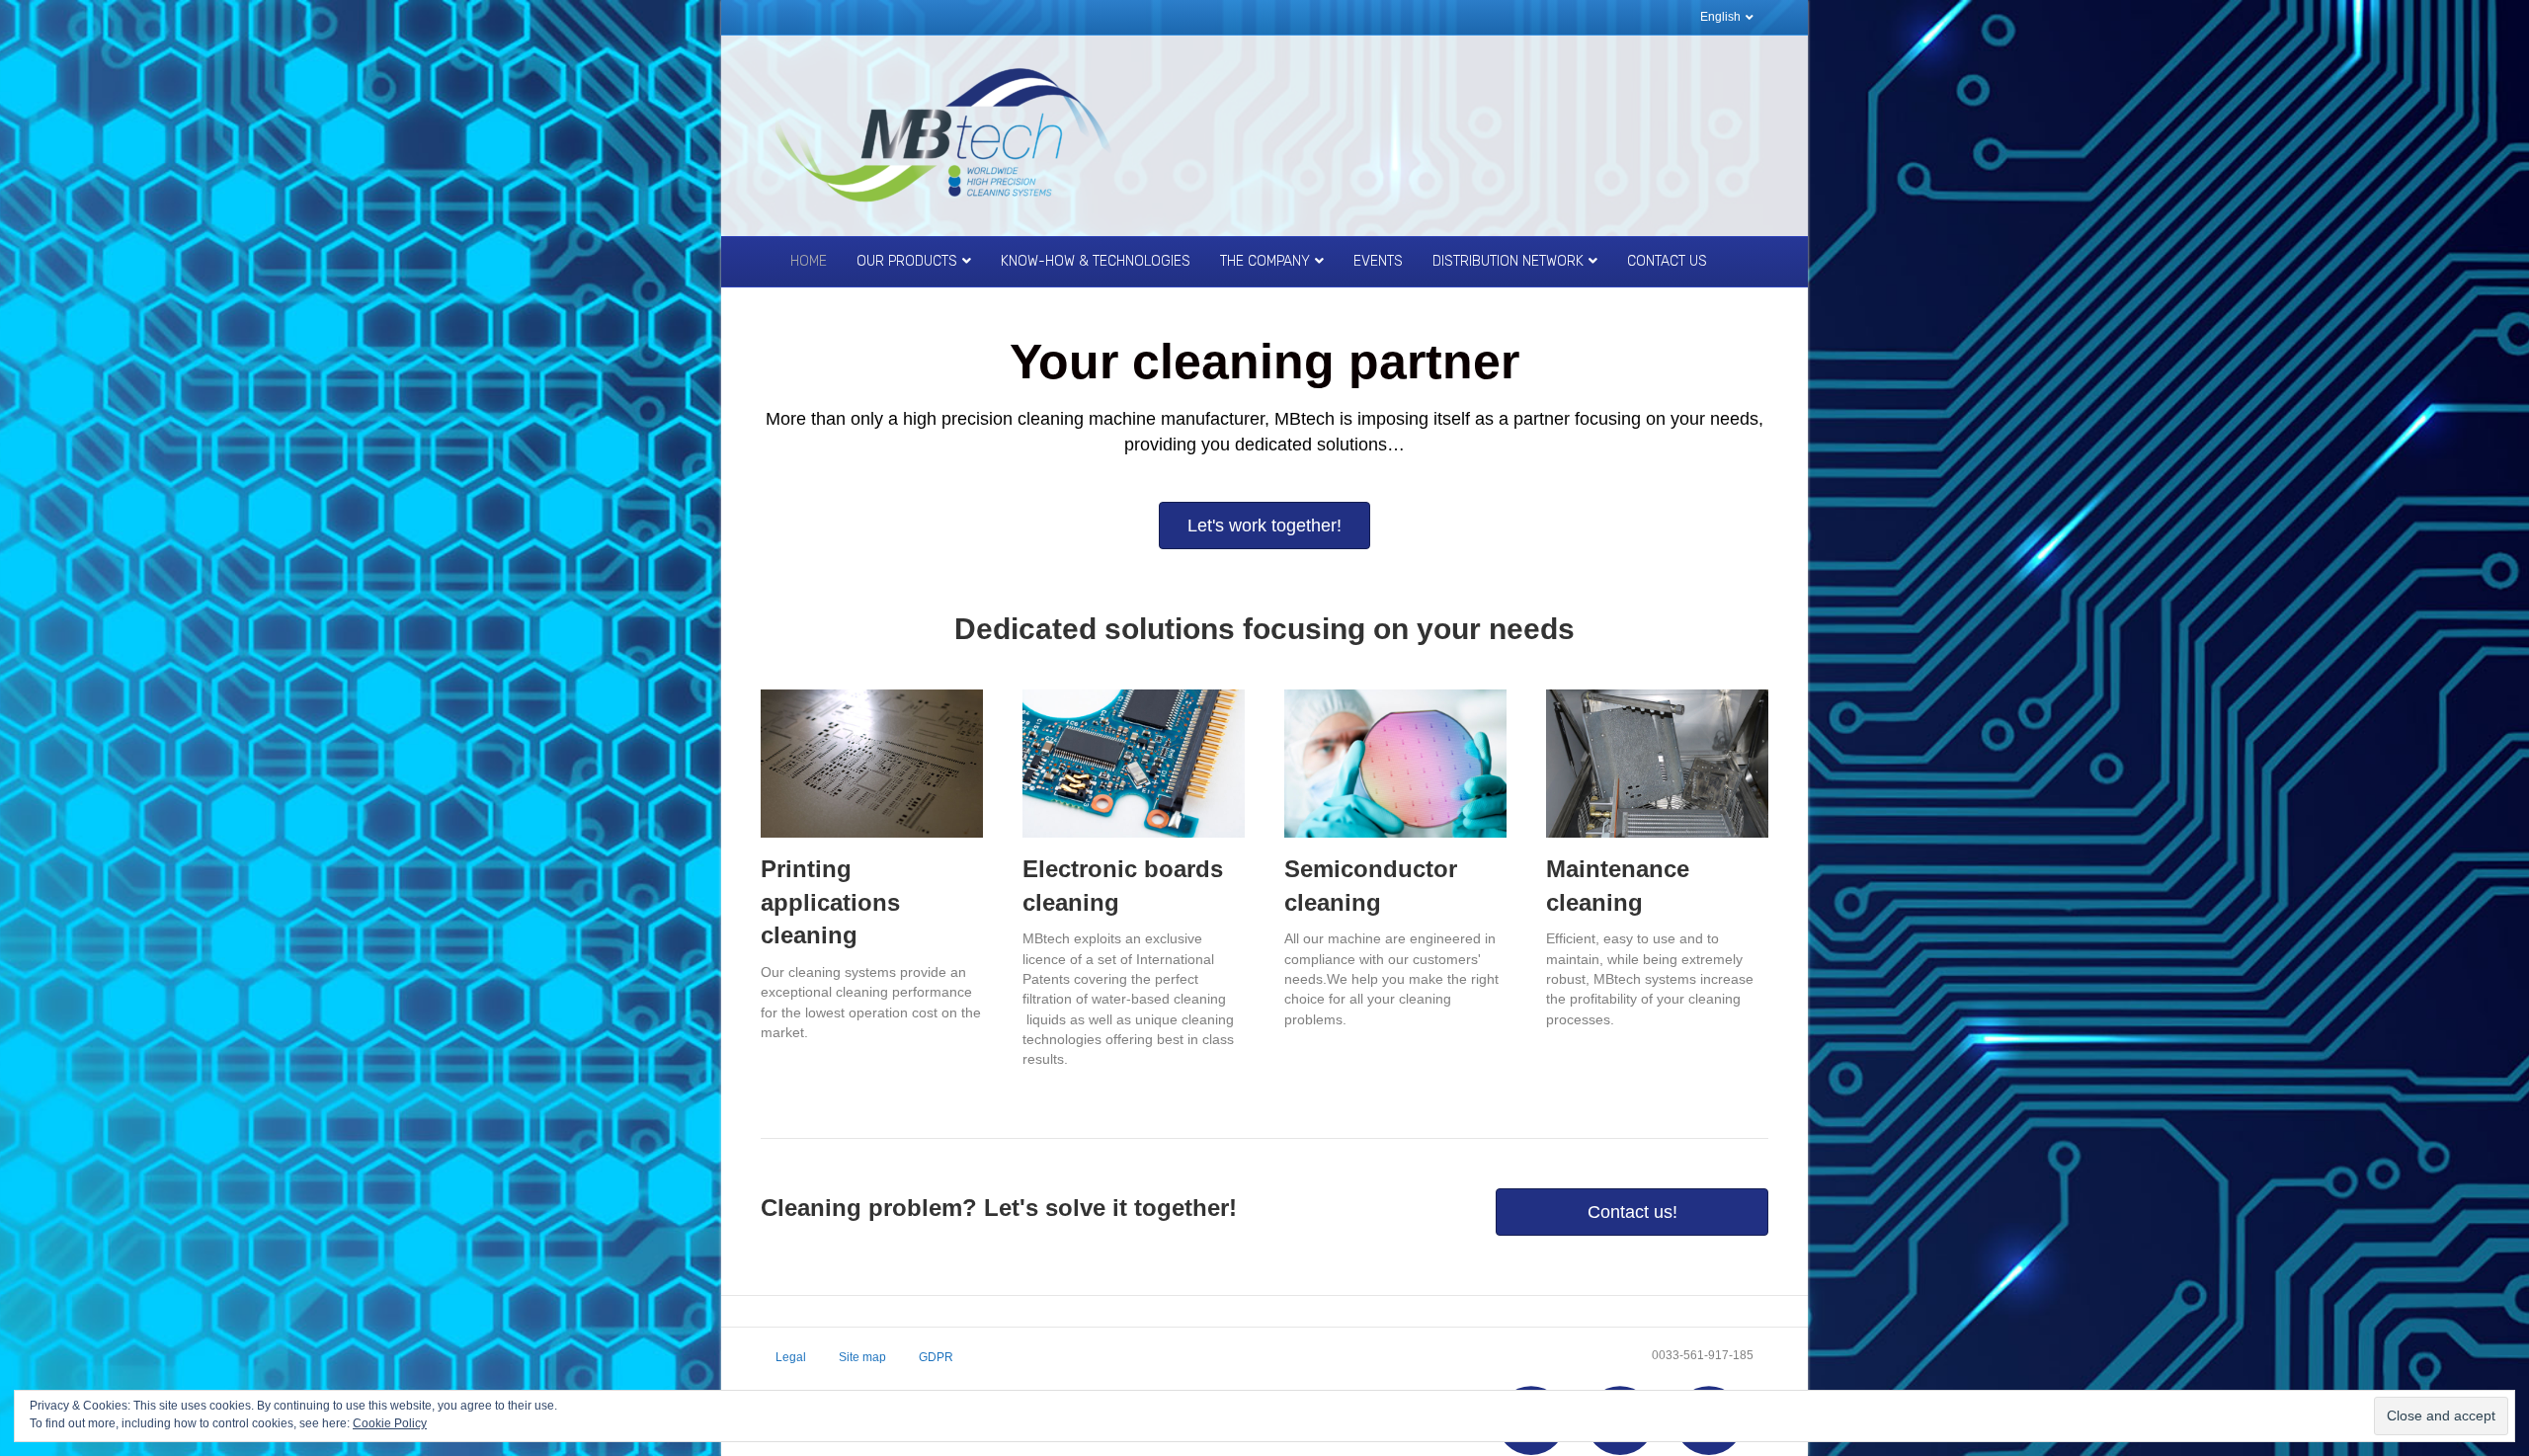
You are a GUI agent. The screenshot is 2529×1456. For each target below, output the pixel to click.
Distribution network (1508, 261)
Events (1378, 261)
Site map (862, 1357)
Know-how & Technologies (1096, 261)
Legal (791, 1357)
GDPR (936, 1357)
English (1720, 17)
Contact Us (1667, 261)
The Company (1265, 261)
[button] (1264, 526)
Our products (907, 261)
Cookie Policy (390, 1423)
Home (809, 261)
